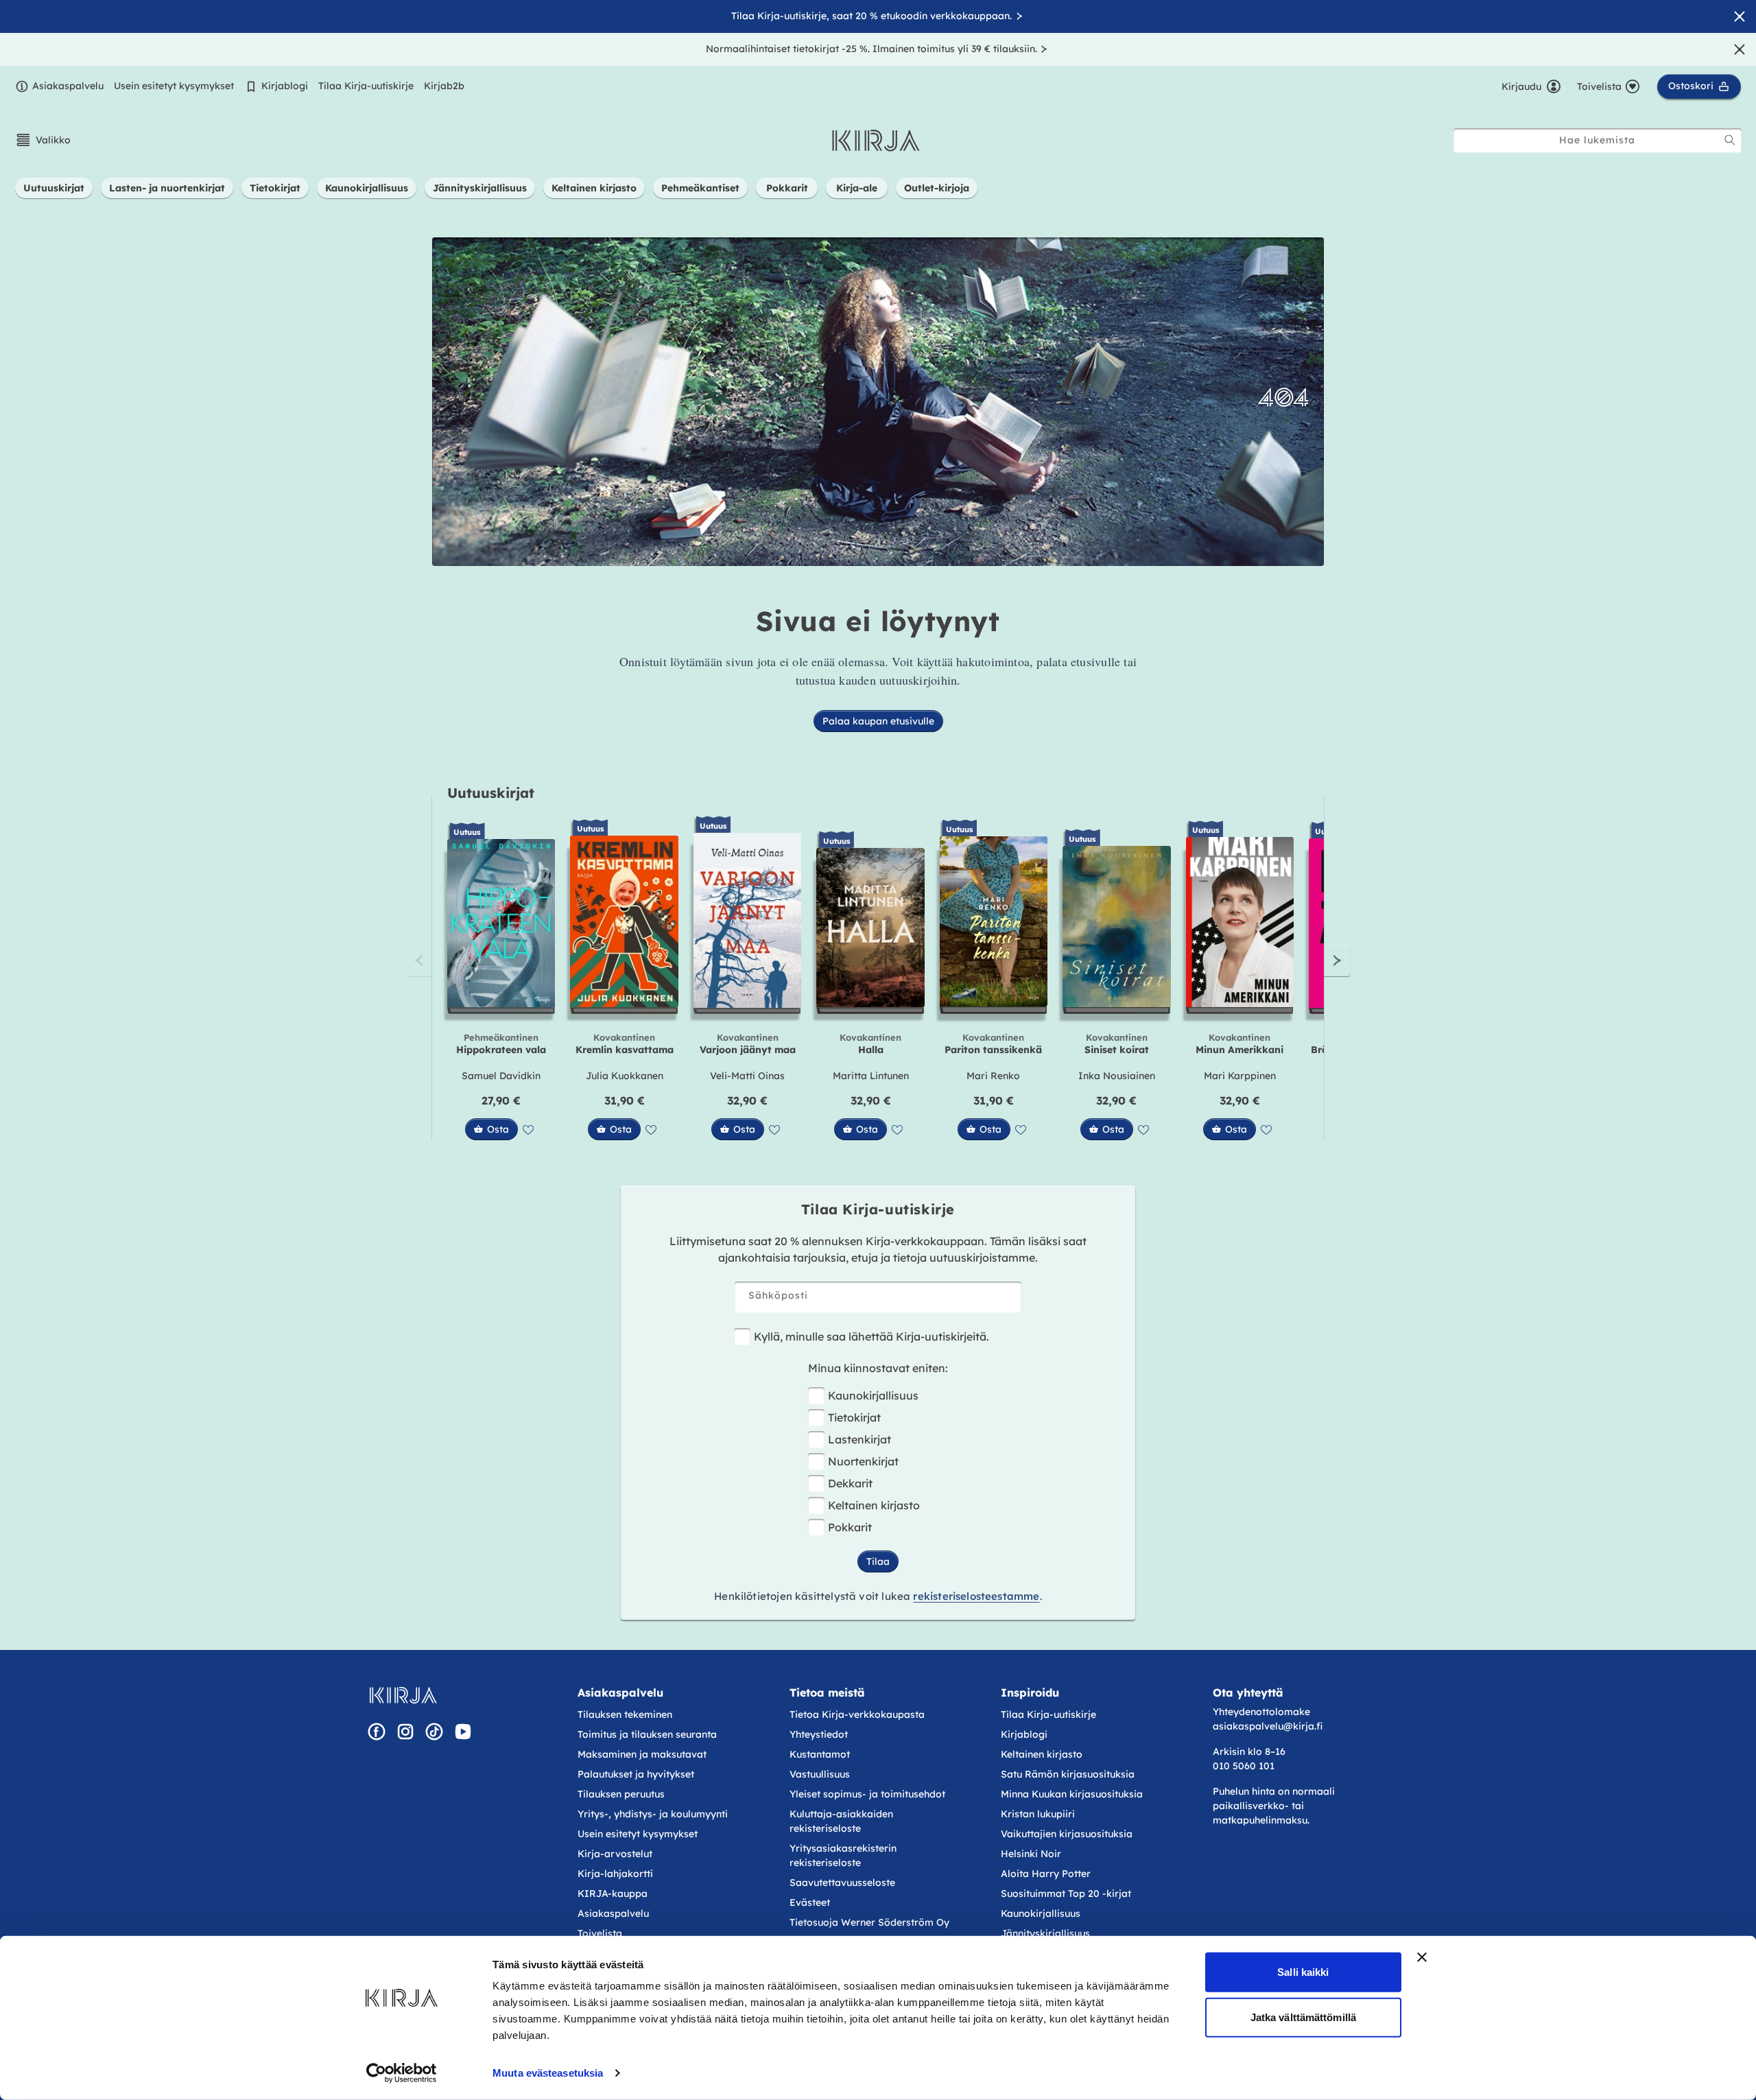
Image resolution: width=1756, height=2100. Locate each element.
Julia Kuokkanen (625, 1076)
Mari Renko (993, 1076)
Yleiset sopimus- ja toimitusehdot (867, 1794)
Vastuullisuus (820, 1774)
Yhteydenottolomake (1261, 1712)
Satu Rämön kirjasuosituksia (1068, 1774)
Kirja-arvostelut (615, 1854)
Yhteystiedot (819, 1734)
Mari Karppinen (1240, 1076)
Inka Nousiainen (1117, 1076)
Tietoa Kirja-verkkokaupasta (857, 1714)
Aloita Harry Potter (1046, 1874)
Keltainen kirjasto (874, 1505)
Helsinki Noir (1031, 1854)
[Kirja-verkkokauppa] (403, 1695)
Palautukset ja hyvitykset (636, 1774)
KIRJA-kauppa (613, 1893)
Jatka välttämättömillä (1303, 2017)
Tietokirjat (854, 1417)
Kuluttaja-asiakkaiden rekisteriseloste (841, 1821)
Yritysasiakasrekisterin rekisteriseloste (843, 1855)
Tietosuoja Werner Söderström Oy (869, 1922)
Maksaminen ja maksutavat (642, 1754)
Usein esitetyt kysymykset (174, 86)
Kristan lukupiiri (1038, 1814)
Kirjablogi (285, 86)
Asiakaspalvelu (68, 86)
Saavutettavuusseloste (842, 1883)
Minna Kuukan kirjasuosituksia (1072, 1794)
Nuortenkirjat (863, 1461)
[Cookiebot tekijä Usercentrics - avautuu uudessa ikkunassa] (402, 2073)
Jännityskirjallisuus (1045, 1933)
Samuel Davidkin (501, 1076)
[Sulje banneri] (1422, 1957)
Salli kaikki (1303, 1972)
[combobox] (1598, 140)
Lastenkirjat (859, 1439)
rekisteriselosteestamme (976, 1596)
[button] (43, 140)
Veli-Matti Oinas (747, 1076)
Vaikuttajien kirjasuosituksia (1067, 1834)
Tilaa (878, 1561)
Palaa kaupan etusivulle (878, 721)
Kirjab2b (444, 86)
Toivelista (600, 1933)
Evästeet (810, 1902)
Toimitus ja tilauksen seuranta (647, 1734)
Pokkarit (850, 1527)
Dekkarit (850, 1483)
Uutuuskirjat (491, 793)
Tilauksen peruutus (621, 1794)
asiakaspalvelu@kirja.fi (1268, 1726)
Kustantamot (820, 1754)
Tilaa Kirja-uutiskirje (366, 86)
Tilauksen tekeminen (625, 1714)
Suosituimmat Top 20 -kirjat (1066, 1893)
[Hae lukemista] (1730, 140)
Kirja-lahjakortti (615, 1874)
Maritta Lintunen (871, 1076)
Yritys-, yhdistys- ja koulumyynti (653, 1814)
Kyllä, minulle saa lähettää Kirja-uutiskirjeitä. (871, 1336)
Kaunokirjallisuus (873, 1395)
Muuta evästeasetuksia (548, 2073)
